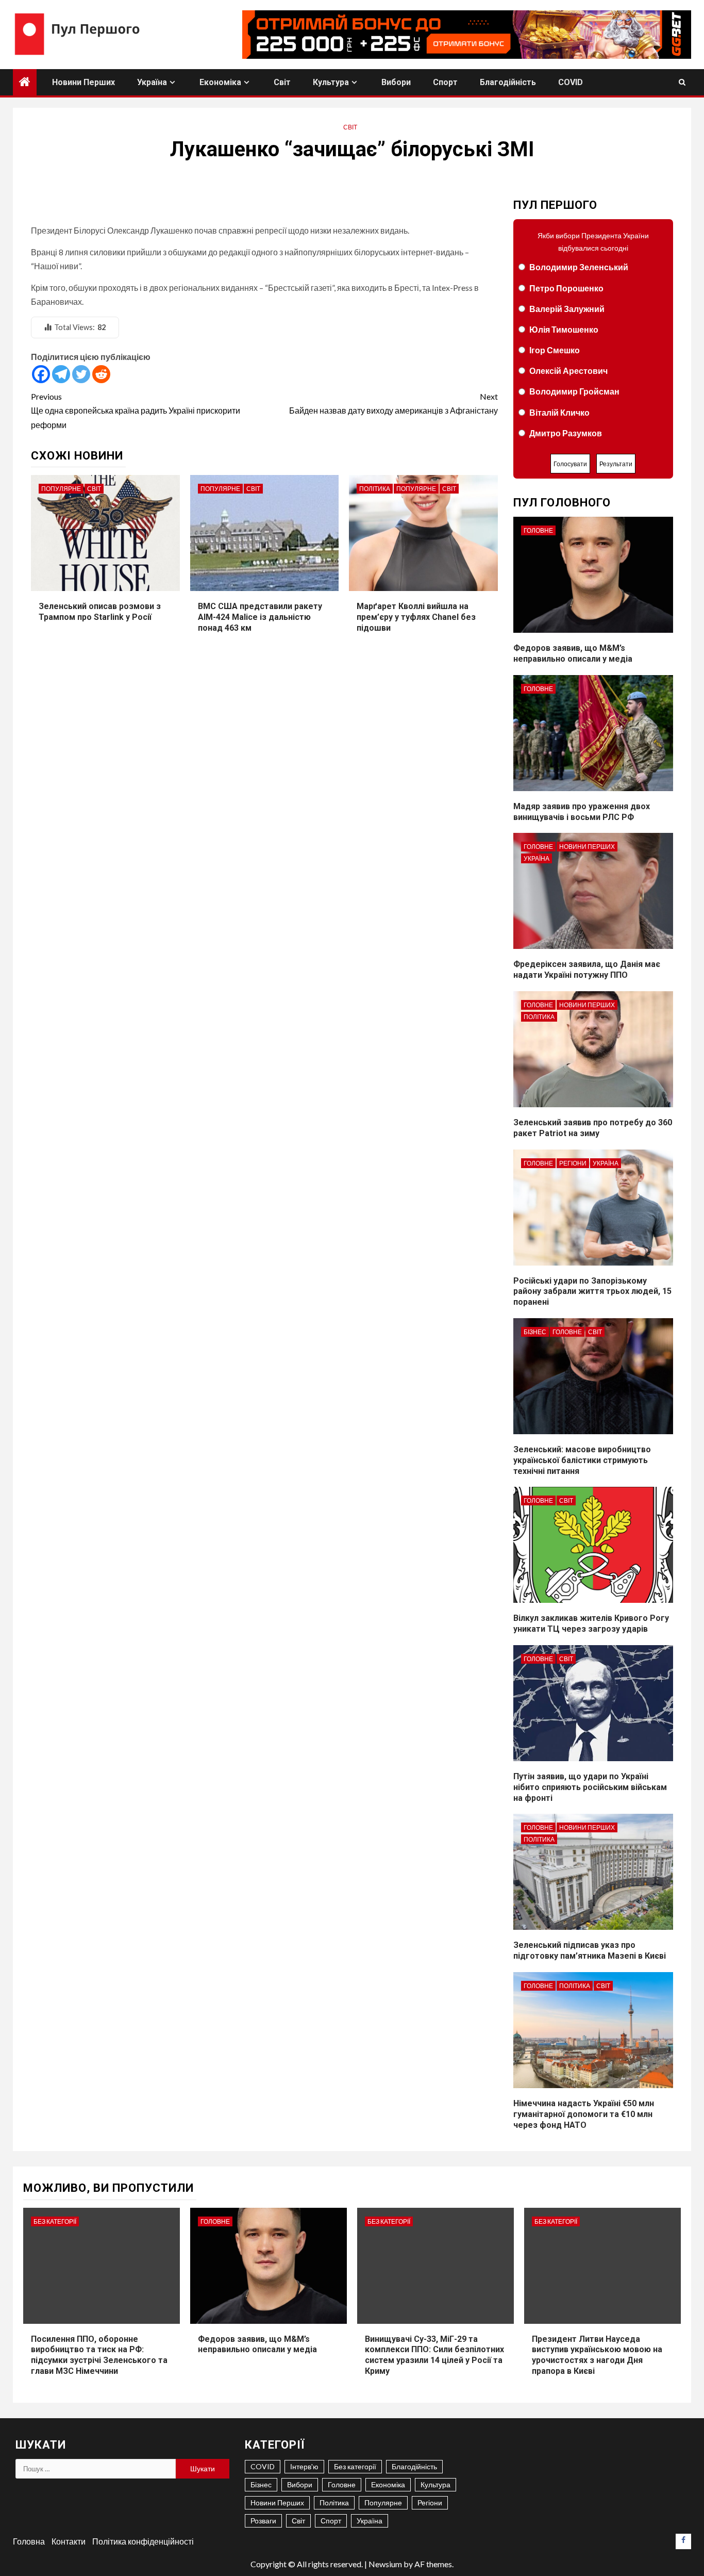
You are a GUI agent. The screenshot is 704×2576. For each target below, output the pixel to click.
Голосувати (570, 464)
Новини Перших (83, 82)
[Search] (682, 82)
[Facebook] (41, 374)
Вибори (396, 82)
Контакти (69, 2541)
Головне (538, 530)
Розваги (263, 2521)
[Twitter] (81, 374)
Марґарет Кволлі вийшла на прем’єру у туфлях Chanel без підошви (416, 617)
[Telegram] (61, 374)
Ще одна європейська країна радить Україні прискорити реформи (136, 410)
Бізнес (535, 1332)
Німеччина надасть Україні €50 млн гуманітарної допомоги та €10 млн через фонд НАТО (584, 2114)
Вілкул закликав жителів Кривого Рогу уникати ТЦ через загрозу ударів (591, 1623)
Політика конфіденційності (143, 2541)
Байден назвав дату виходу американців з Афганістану (393, 403)
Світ (282, 82)
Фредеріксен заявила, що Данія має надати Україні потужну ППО (587, 970)
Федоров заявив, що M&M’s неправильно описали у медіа (573, 653)
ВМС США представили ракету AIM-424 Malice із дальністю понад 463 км (260, 617)
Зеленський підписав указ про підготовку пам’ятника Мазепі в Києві (590, 1950)
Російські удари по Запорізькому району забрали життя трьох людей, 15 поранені (592, 1292)
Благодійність (508, 82)
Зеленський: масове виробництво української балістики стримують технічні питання (582, 1460)
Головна (29, 2541)
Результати (616, 464)
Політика (375, 489)
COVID (571, 82)
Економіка (220, 82)
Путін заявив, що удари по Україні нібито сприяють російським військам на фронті (590, 1787)
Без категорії (55, 2221)
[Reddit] (101, 374)
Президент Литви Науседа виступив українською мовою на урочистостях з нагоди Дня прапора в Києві (597, 2355)
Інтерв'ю (304, 2466)
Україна (152, 82)
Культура (331, 82)
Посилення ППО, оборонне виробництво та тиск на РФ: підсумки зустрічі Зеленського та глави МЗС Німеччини (99, 2355)
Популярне (61, 489)
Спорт (445, 82)
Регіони (573, 1163)
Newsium (385, 2564)
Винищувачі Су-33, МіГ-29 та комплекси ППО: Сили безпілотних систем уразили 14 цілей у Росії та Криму (434, 2355)
